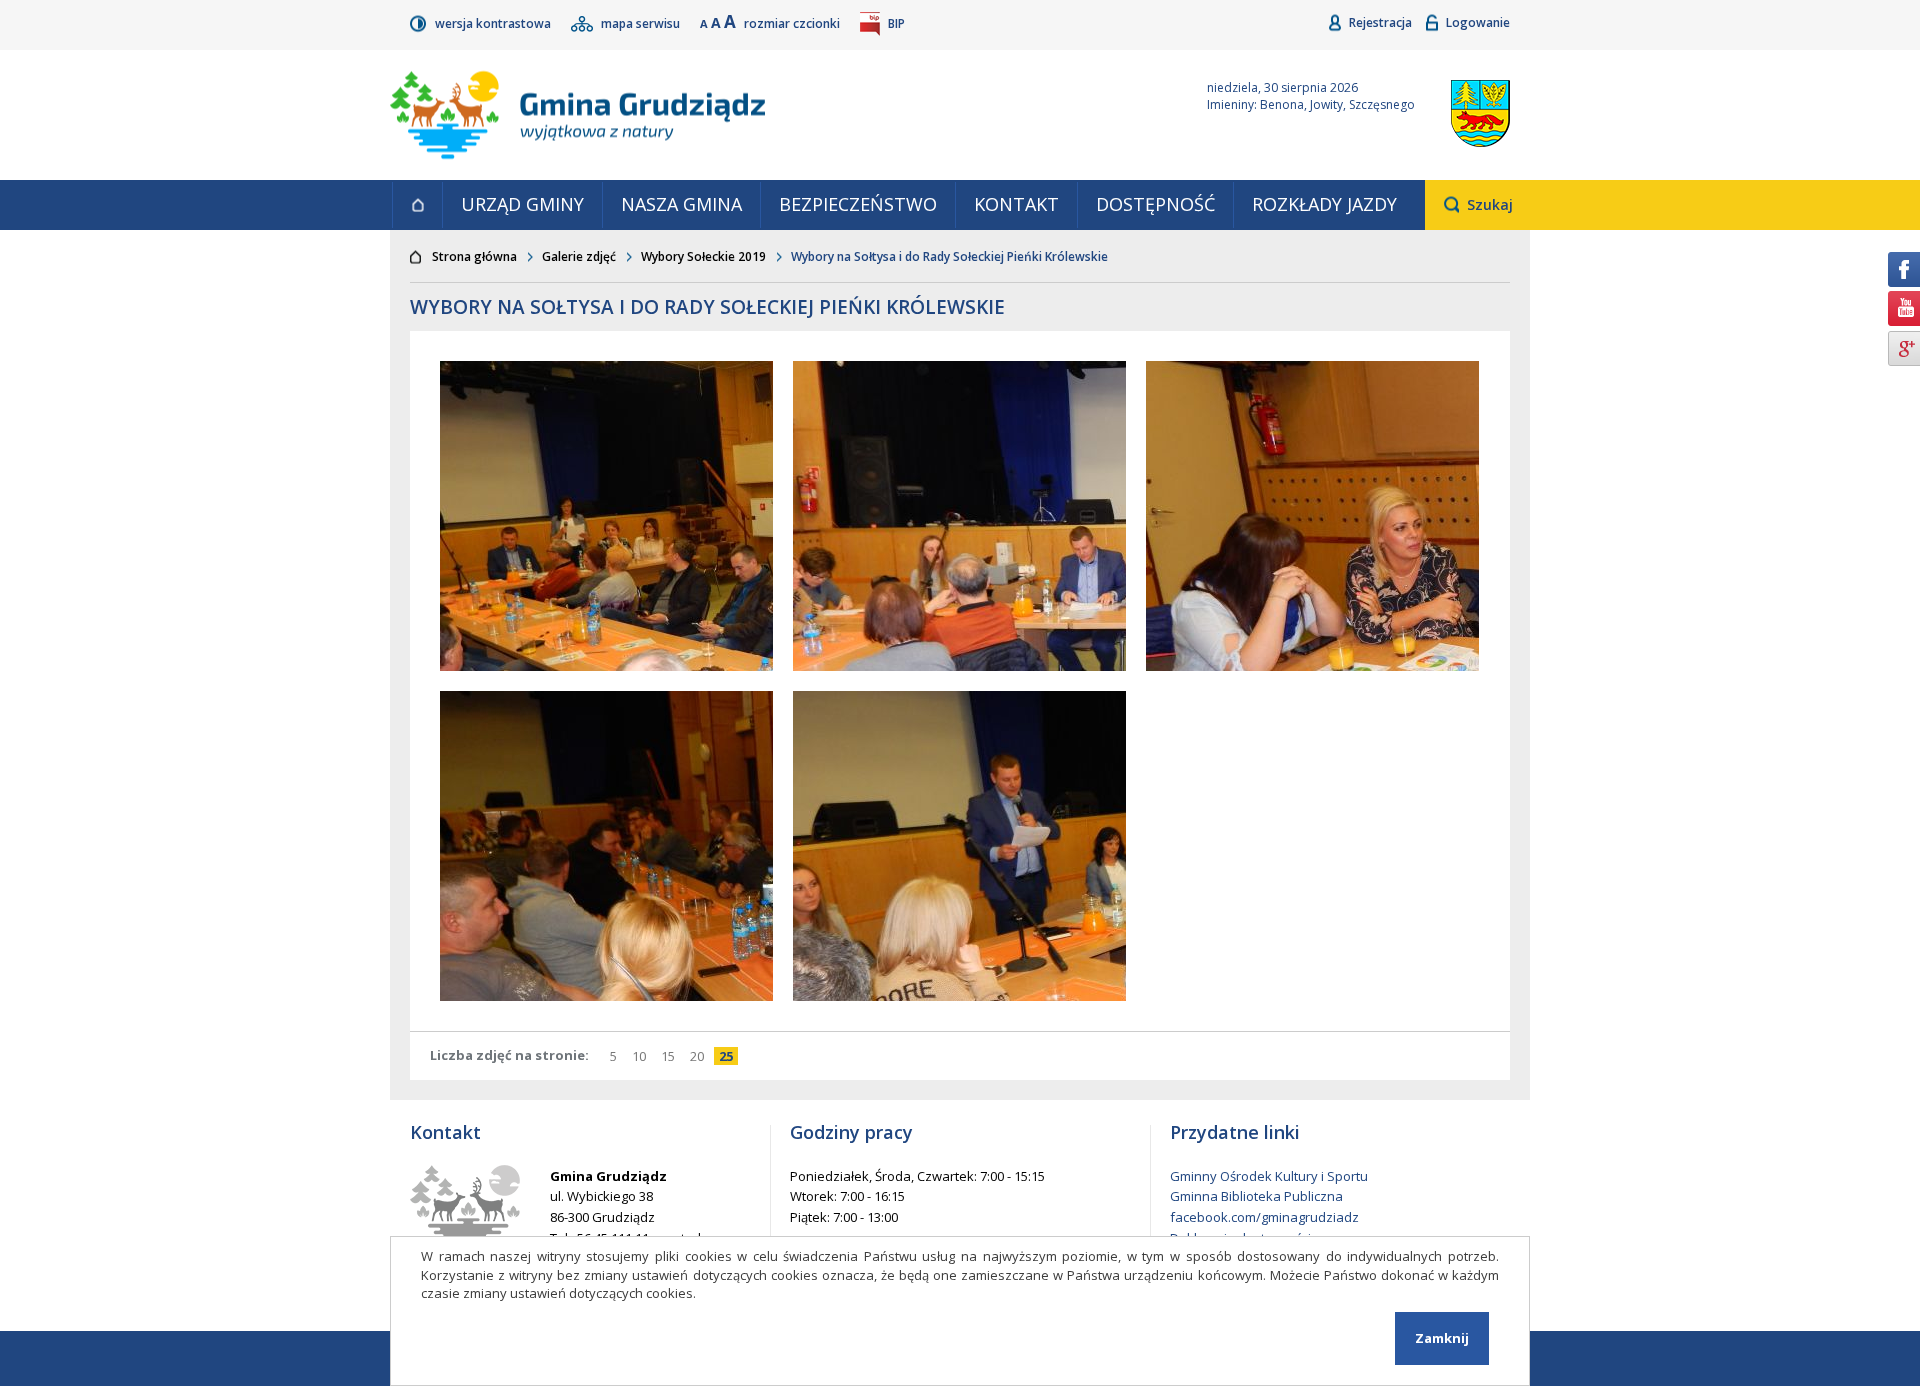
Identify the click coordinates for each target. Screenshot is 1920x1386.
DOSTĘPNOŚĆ (1155, 204)
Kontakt (1016, 204)
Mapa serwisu (642, 23)
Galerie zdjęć (579, 256)
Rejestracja (1382, 22)
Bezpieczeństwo (858, 204)
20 (699, 1056)
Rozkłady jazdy (1324, 204)
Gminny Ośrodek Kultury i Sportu (1269, 1176)
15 (670, 1056)
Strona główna (417, 205)
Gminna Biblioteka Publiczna (1256, 1196)
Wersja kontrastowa (494, 23)
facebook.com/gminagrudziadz (1264, 1217)
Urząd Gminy (522, 204)
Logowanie (1478, 22)
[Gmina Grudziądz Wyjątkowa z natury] (775, 115)
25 (728, 1056)
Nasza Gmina (681, 204)
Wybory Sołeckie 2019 (703, 256)
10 (641, 1056)
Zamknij (1442, 1338)
